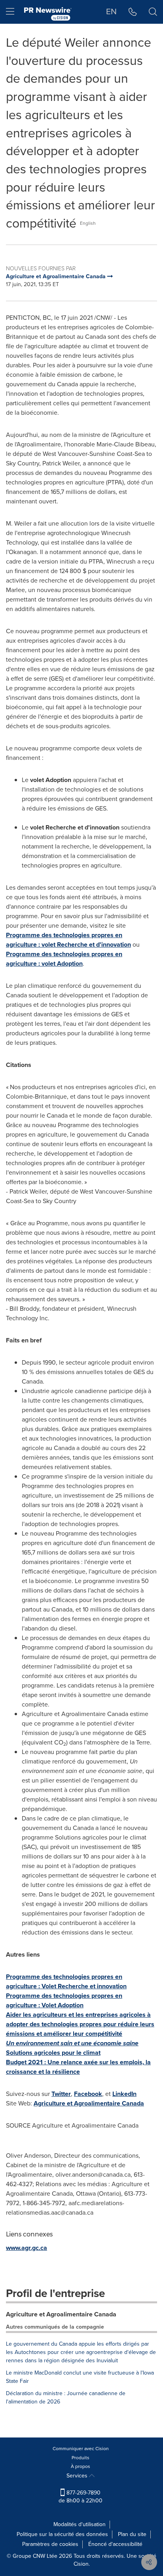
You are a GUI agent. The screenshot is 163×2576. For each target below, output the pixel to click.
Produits (81, 2458)
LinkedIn (124, 2094)
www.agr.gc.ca (27, 2248)
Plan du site (132, 2534)
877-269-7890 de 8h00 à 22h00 (81, 2497)
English (88, 223)
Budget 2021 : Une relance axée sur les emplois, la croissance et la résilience (78, 2067)
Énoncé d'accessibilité (115, 2544)
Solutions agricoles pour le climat (53, 2053)
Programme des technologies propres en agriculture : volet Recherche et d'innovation (68, 940)
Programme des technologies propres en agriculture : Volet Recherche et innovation (66, 1981)
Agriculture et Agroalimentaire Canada (89, 2103)
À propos (81, 2466)
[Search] (153, 12)
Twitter (61, 2094)
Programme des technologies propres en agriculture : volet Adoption (64, 959)
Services (78, 2476)
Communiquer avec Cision (81, 2449)
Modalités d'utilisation (80, 2524)
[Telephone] (133, 12)
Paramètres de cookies (50, 2544)
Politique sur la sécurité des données (62, 2534)
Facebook (88, 2094)
